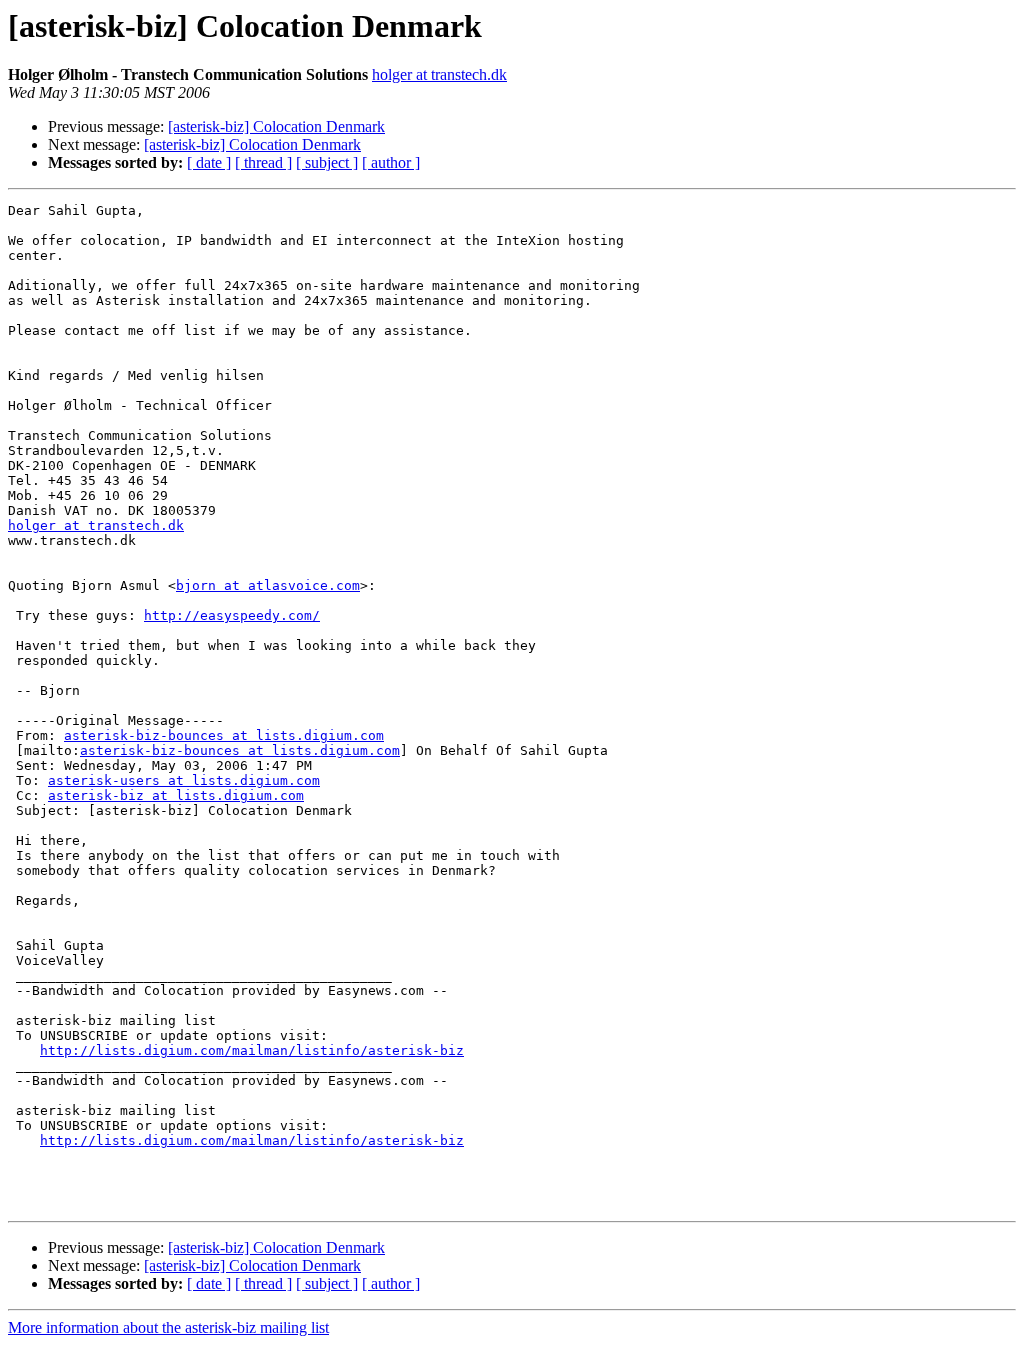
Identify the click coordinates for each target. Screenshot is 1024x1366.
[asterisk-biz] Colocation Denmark (276, 126)
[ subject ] (327, 162)
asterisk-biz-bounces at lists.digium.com (224, 735)
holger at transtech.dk (439, 74)
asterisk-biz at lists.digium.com (176, 795)
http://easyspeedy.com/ (232, 615)
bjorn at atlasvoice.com (268, 585)
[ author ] (391, 162)
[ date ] (209, 162)
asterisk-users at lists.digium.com (184, 780)
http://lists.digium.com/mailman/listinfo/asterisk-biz (252, 1050)
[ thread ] (263, 162)
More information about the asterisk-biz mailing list (168, 1327)
